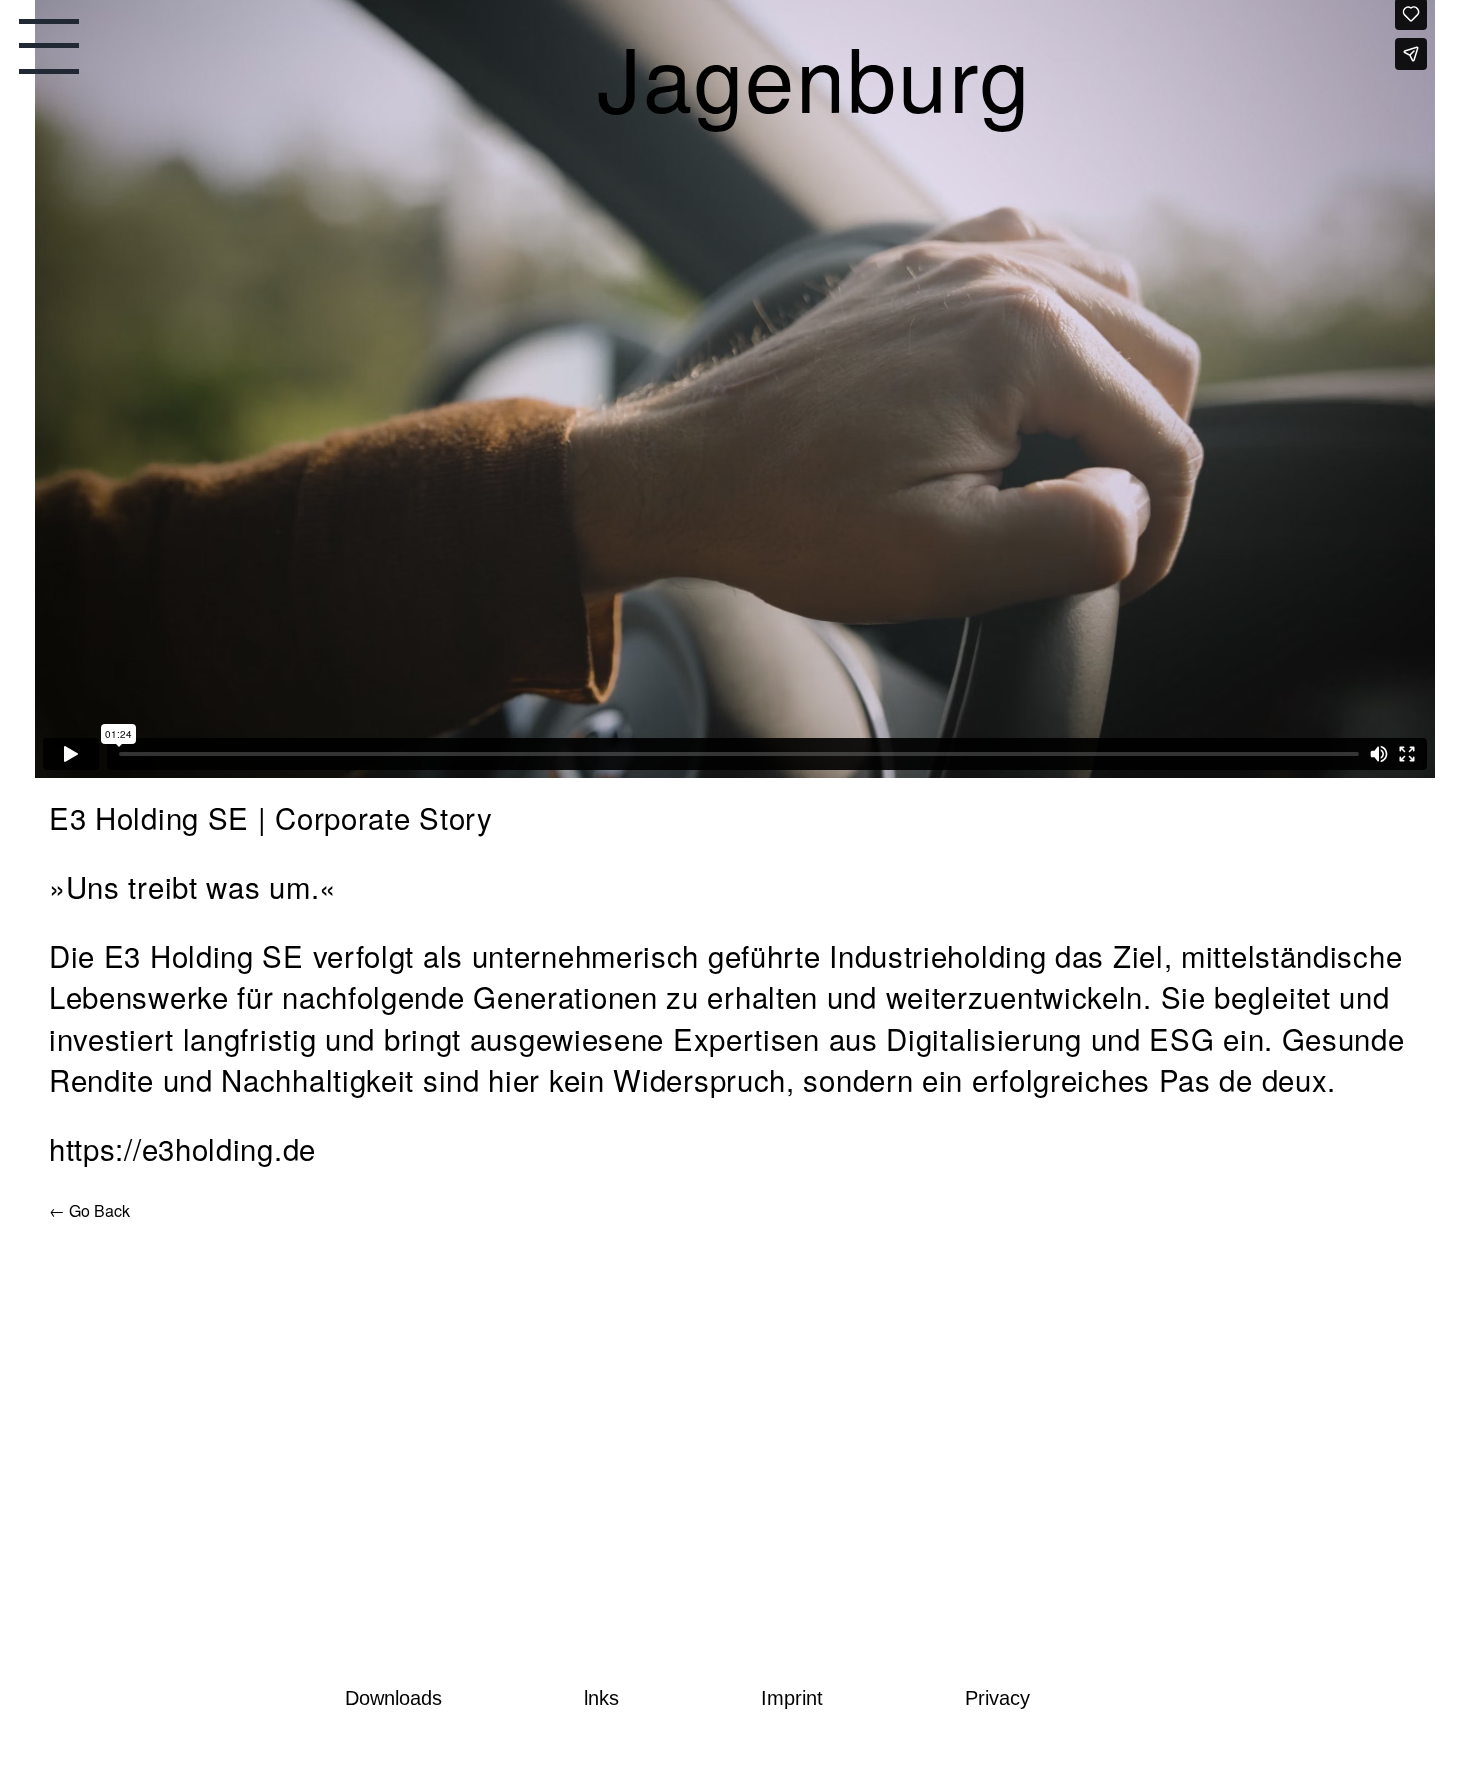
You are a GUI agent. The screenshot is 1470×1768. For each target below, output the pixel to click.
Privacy (997, 1698)
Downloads (393, 1698)
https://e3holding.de (182, 1148)
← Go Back (89, 1210)
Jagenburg (898, 93)
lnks (601, 1698)
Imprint (792, 1698)
